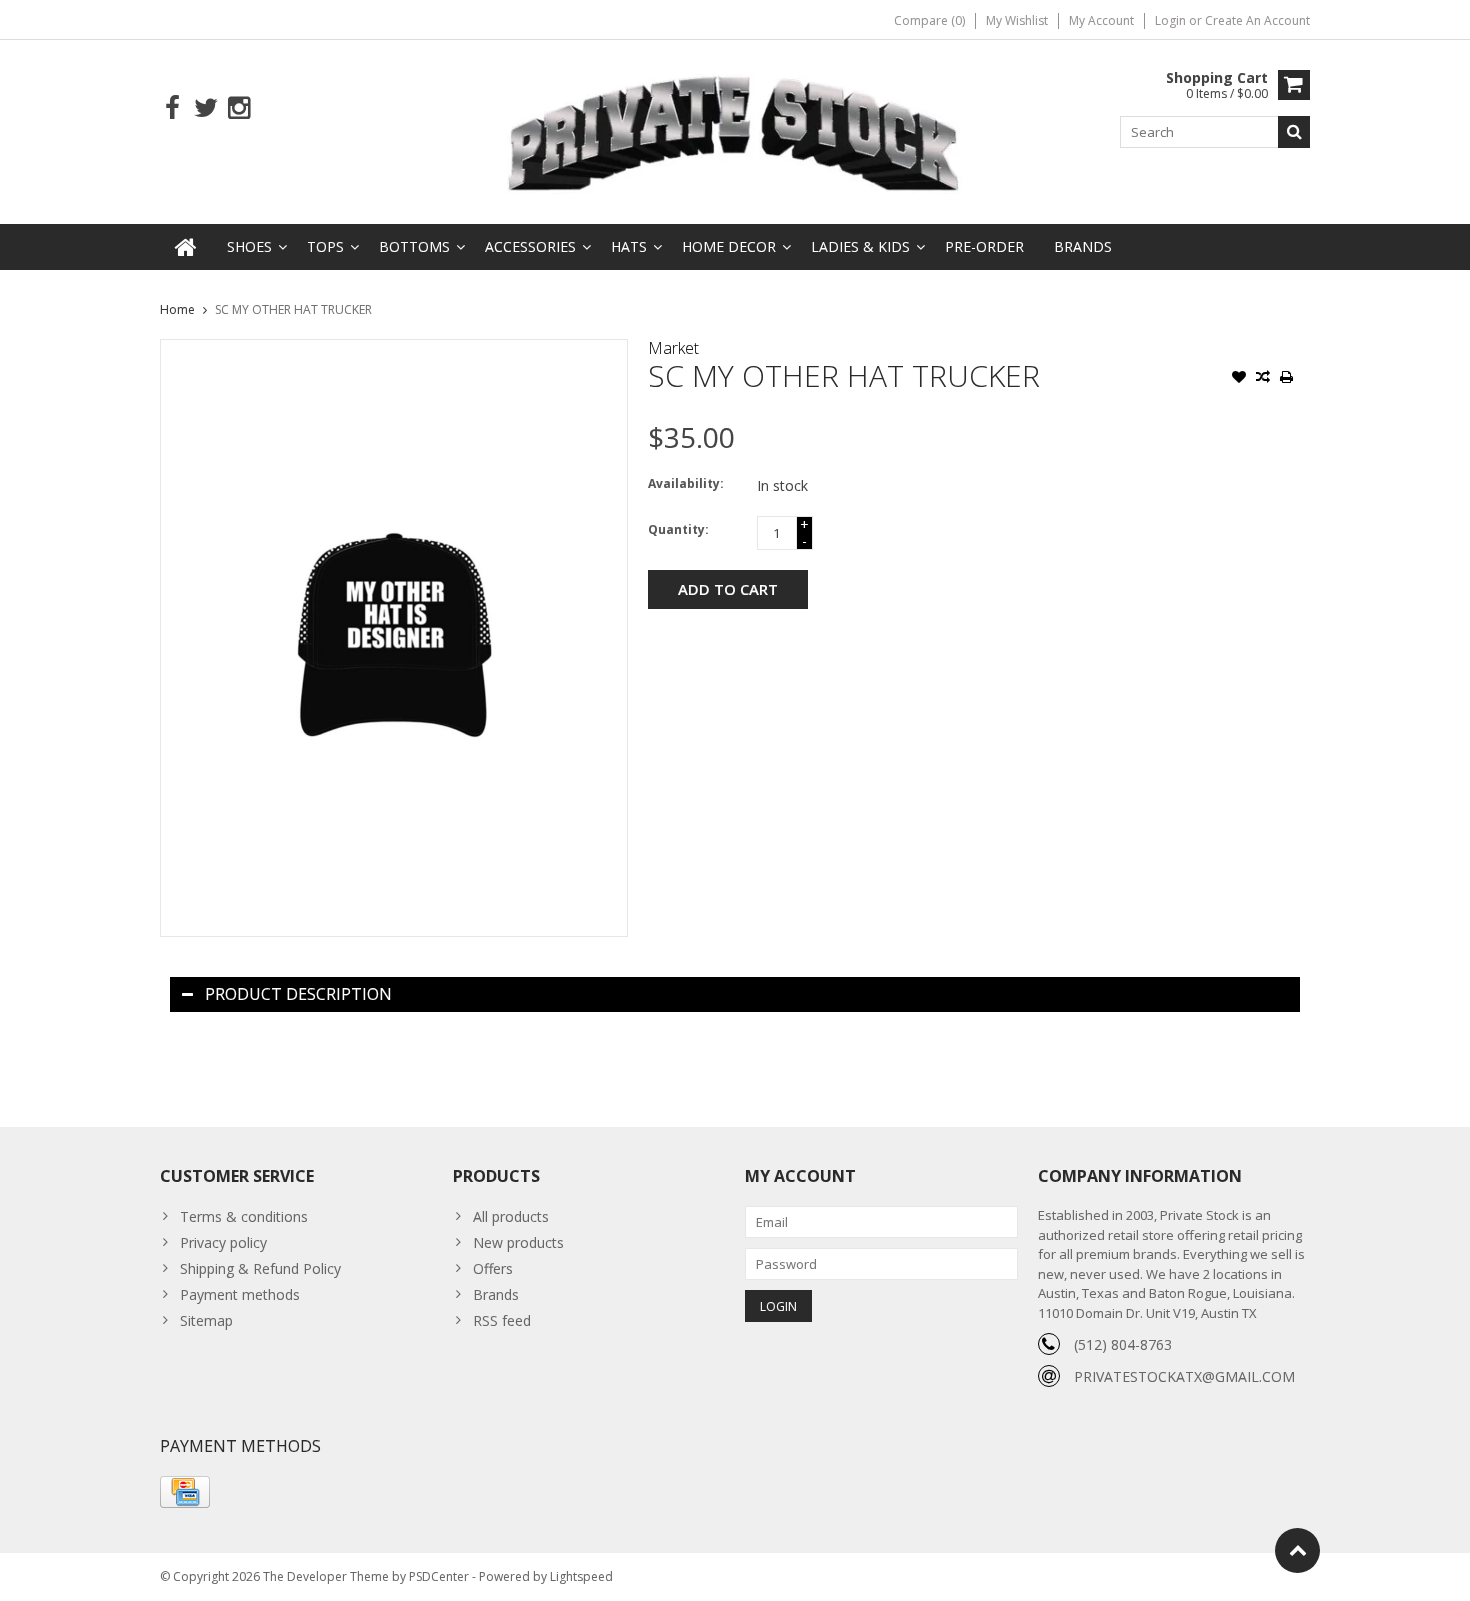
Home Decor (729, 246)
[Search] (1294, 132)
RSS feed (502, 1320)
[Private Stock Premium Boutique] (735, 130)
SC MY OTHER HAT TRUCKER (293, 309)
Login (1172, 20)
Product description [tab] (298, 994)
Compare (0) (929, 20)
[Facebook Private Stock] (172, 108)
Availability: (686, 483)
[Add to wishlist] (1239, 379)
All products (511, 1216)
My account (1101, 20)
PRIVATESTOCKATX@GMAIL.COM (1184, 1376)
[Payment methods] (185, 1492)
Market (673, 348)
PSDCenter (439, 1576)
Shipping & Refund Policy (260, 1268)
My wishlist (1017, 20)
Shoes (249, 246)
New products (518, 1242)
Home (177, 309)
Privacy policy (223, 1242)
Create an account (1257, 20)
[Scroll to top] (1297, 1550)
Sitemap (206, 1320)
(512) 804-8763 (1123, 1344)
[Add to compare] (1263, 379)
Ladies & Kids (860, 246)
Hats (629, 246)
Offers (493, 1268)
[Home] (186, 247)
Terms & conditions (244, 1216)
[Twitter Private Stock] (205, 108)
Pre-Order (984, 246)
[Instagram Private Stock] (238, 108)
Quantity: (678, 529)
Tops (325, 246)
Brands (1083, 246)
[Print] (1287, 379)
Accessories (530, 246)
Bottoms (414, 246)
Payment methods (240, 1294)
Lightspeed (581, 1576)
